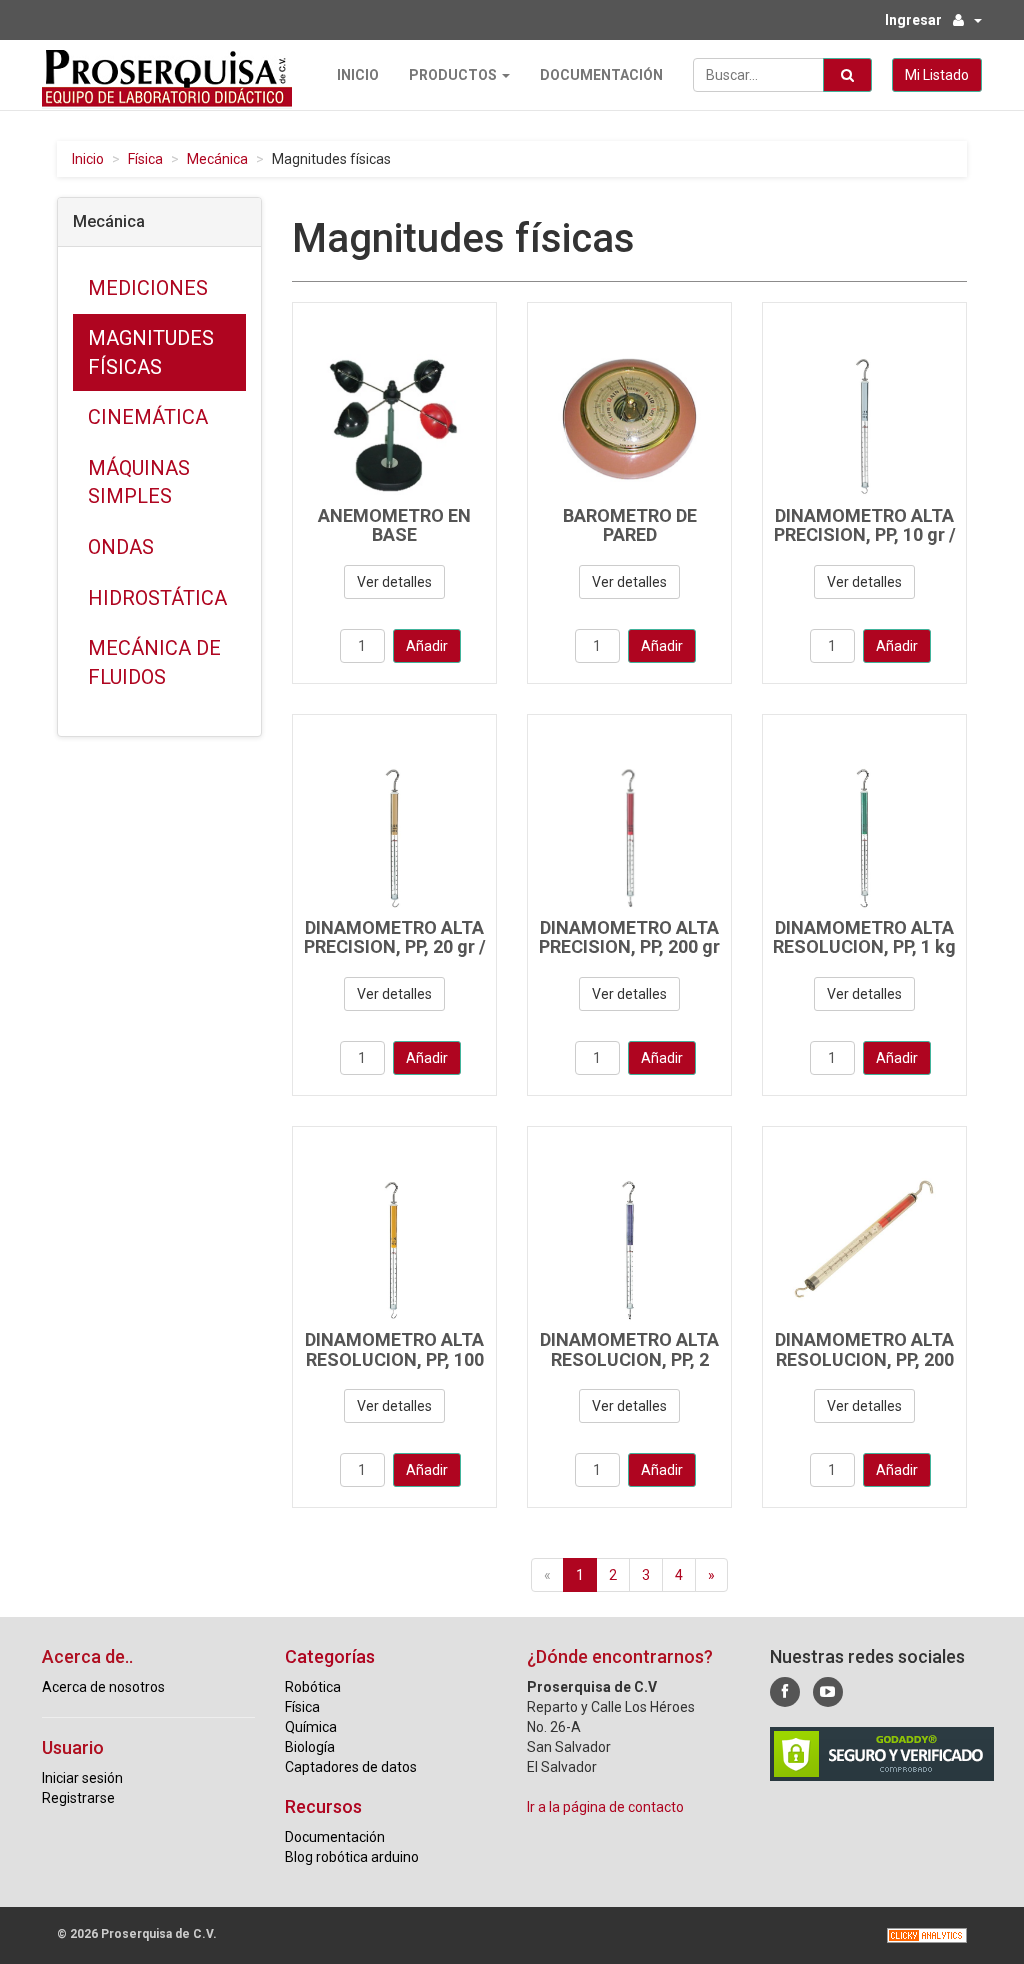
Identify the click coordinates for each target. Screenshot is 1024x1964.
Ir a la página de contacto (605, 1807)
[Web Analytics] (927, 1935)
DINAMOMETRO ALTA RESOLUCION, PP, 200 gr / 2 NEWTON (864, 1359)
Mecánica (217, 159)
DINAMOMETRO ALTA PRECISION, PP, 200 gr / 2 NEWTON (629, 947)
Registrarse (78, 1798)
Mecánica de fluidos (154, 662)
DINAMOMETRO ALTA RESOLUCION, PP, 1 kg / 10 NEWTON (864, 947)
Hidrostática (157, 598)
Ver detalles (394, 582)
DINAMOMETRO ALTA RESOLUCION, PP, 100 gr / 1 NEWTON (394, 1359)
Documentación (601, 75)
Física (145, 159)
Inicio (358, 75)
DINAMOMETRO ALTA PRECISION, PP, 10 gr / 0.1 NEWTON (865, 535)
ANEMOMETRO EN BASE (394, 525)
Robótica (313, 1687)
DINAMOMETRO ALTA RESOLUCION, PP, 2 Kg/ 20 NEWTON (629, 1359)
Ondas (121, 547)
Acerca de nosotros (103, 1687)
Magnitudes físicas (151, 352)
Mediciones (148, 288)
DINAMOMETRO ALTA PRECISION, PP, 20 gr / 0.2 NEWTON (395, 947)
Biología (310, 1747)
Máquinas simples (139, 482)
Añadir (427, 646)
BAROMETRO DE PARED (630, 525)
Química (311, 1727)
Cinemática (148, 417)
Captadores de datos (351, 1767)
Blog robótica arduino (352, 1857)
